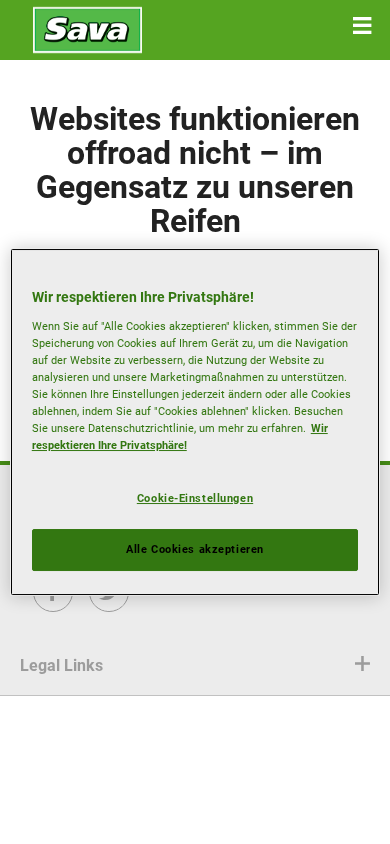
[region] (195, 422)
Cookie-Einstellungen (195, 498)
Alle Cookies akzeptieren (195, 549)
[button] (362, 26)
